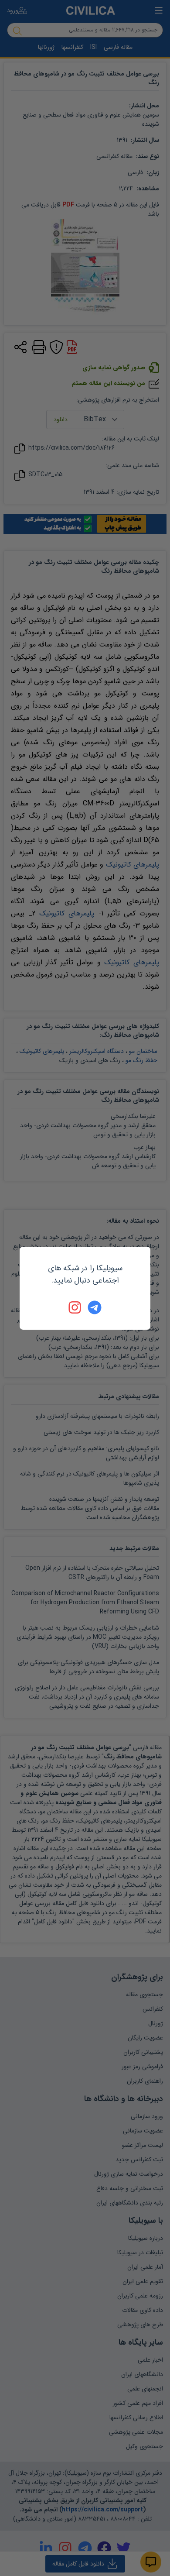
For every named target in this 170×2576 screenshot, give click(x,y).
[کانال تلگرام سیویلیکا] (95, 1307)
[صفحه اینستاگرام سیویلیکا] (75, 1307)
